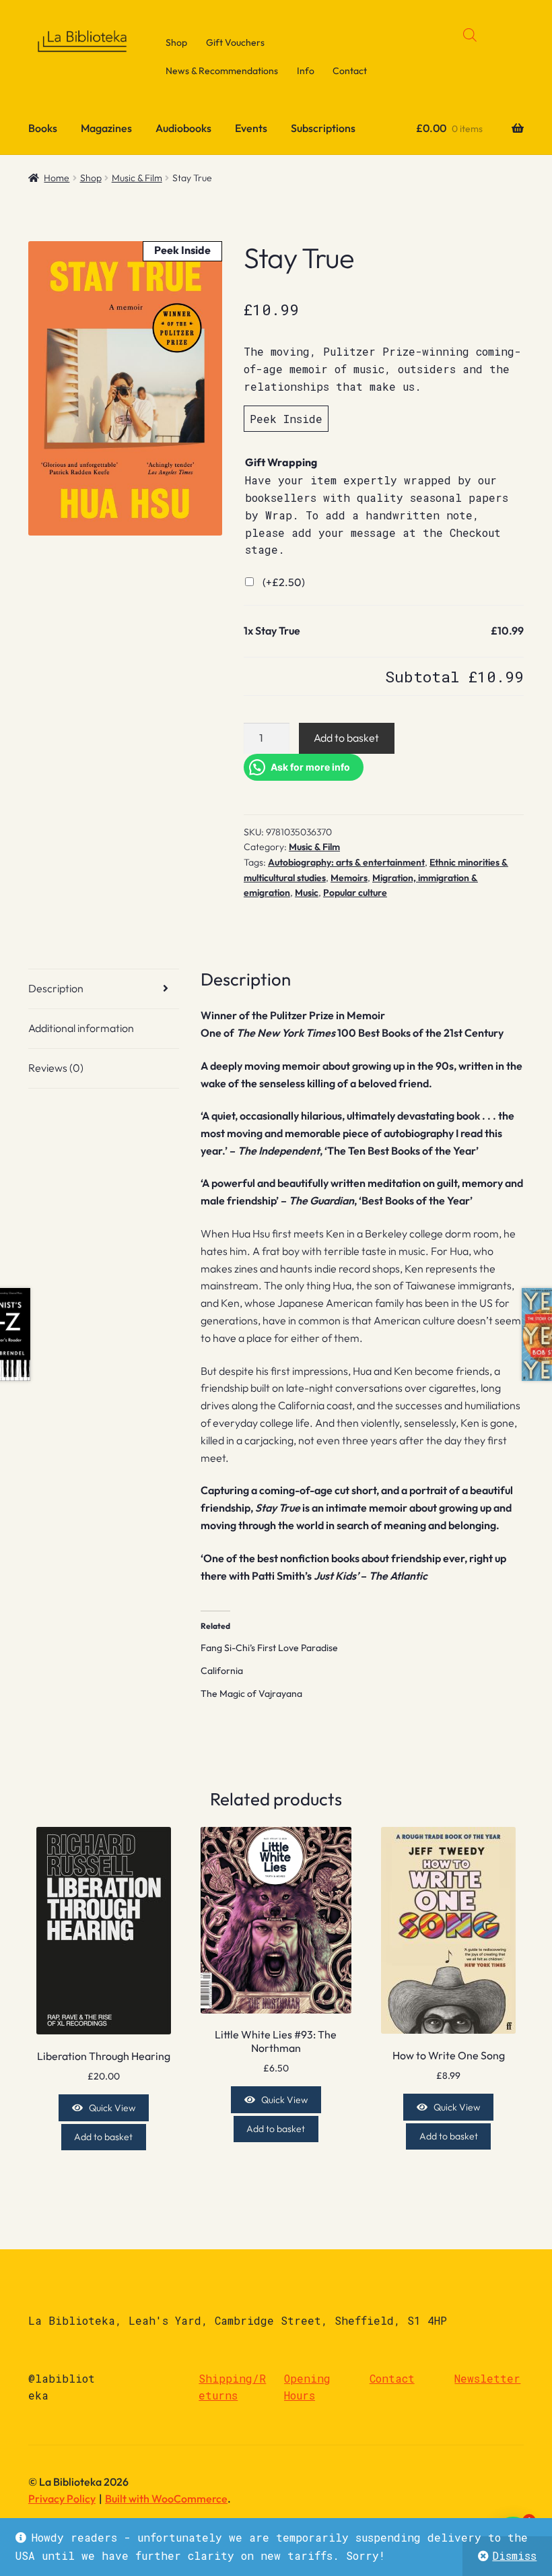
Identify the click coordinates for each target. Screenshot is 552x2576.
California (222, 1671)
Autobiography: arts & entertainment (346, 862)
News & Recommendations (222, 71)
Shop (176, 42)
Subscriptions (323, 128)
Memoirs (349, 878)
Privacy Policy (62, 2499)
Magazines (106, 128)
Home (57, 178)
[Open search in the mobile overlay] (470, 35)
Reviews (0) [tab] (56, 1068)
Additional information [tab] (81, 1028)
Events (251, 128)
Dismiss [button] (514, 2555)
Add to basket (346, 738)
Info (306, 71)
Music (307, 893)
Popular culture (355, 893)
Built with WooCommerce (166, 2499)
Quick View (112, 2108)
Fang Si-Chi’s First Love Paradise (269, 1648)
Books (43, 128)
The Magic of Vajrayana (251, 1694)
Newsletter (487, 2378)
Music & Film (137, 178)
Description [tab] (56, 988)
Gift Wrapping (281, 462)
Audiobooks (183, 128)
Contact (350, 71)
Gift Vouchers (235, 42)
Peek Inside (286, 419)
